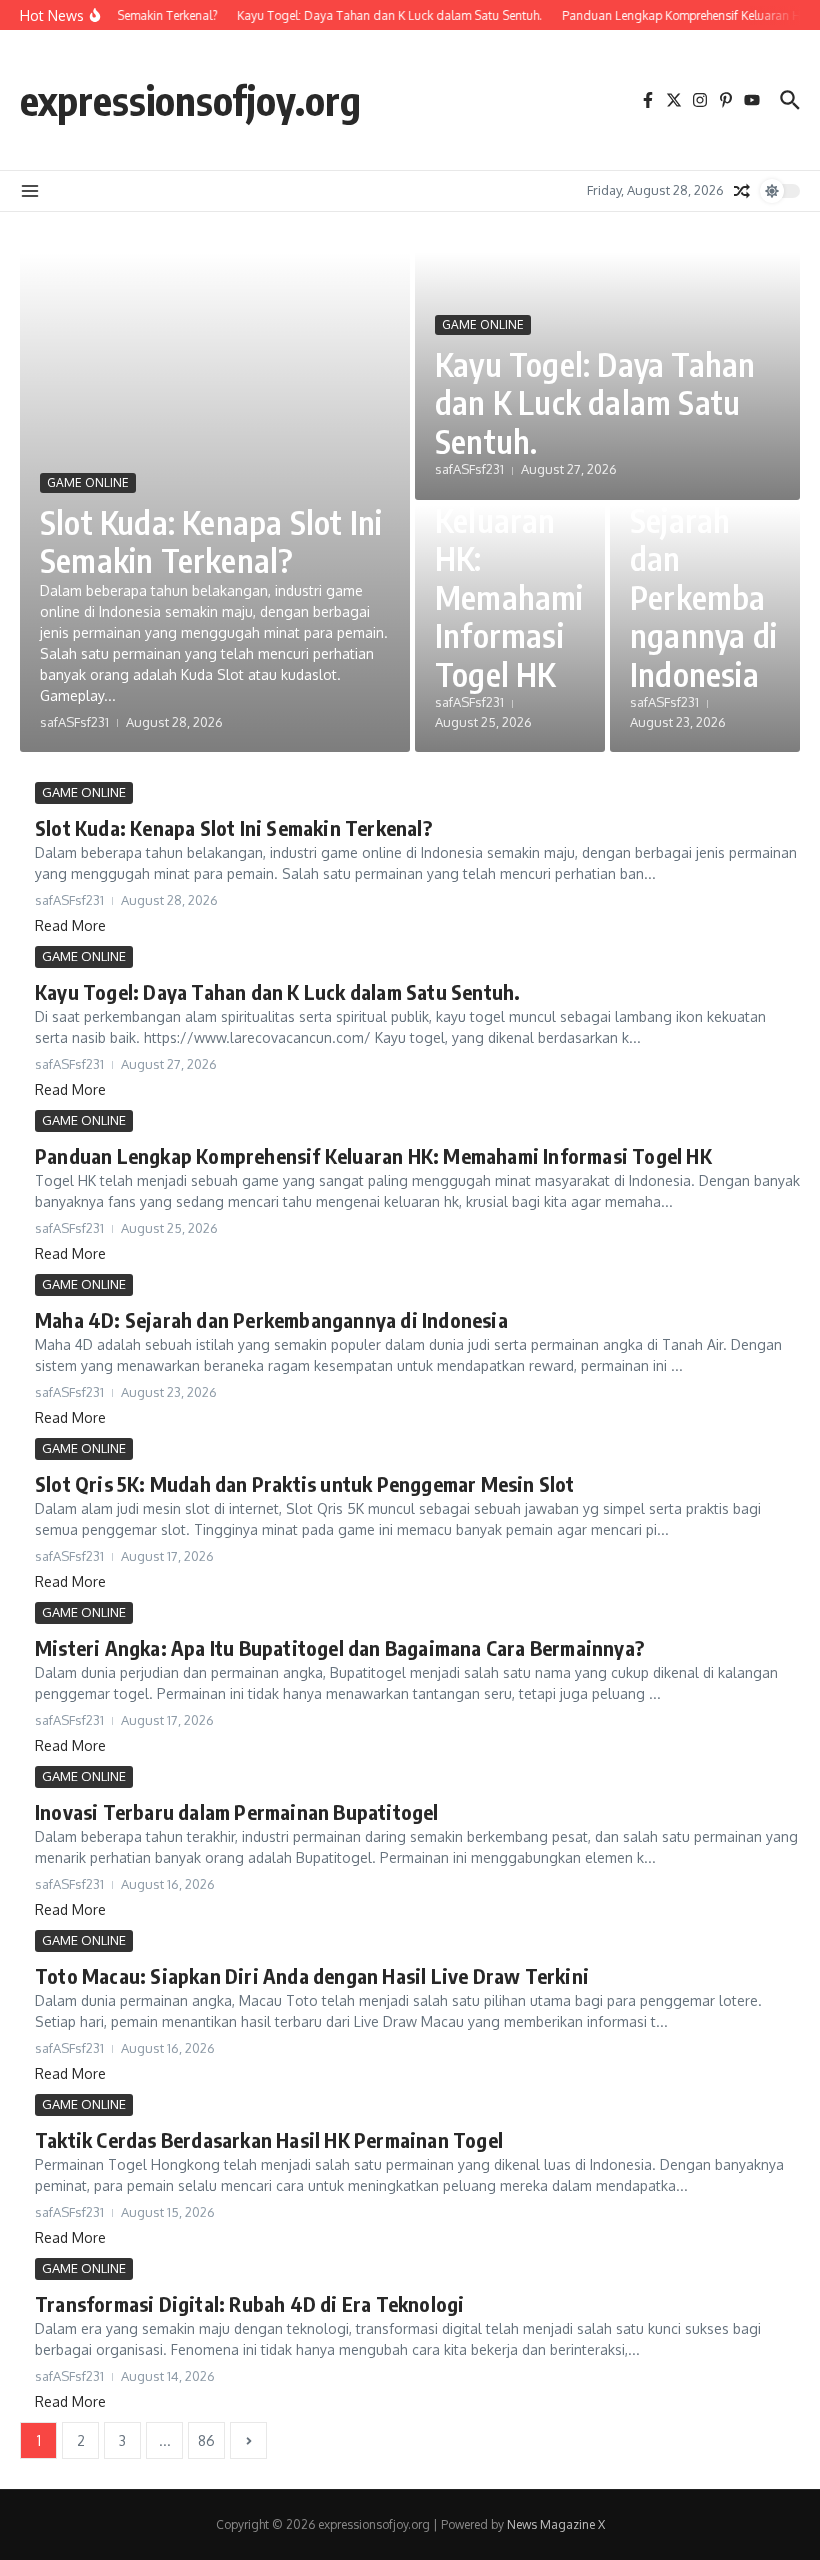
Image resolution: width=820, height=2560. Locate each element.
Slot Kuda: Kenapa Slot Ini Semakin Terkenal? (211, 541)
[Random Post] (742, 191)
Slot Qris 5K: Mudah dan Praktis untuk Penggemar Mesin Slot (305, 1483)
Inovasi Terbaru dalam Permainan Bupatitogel (237, 1811)
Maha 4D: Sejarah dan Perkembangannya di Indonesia (703, 578)
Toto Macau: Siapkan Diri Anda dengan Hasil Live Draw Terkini (312, 1975)
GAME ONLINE (88, 482)
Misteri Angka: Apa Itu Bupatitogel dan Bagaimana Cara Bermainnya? (339, 1647)
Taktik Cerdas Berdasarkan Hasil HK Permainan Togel (269, 2139)
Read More (70, 925)
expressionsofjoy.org (190, 100)
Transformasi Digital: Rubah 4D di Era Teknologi (249, 2303)
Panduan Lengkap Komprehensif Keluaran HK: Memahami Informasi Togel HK (509, 519)
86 (206, 2440)
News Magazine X (556, 2524)
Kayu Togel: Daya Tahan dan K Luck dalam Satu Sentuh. (595, 402)
